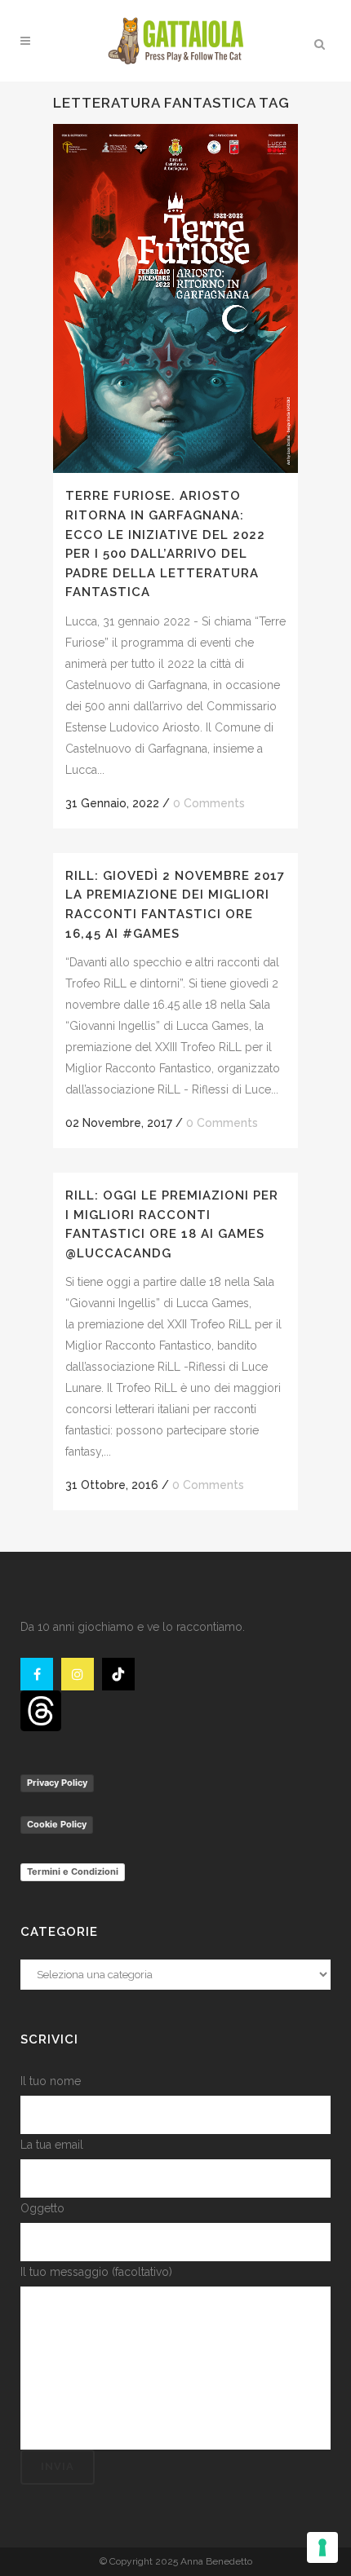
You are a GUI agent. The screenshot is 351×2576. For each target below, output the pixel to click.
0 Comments (209, 803)
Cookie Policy (57, 1824)
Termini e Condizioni (73, 1871)
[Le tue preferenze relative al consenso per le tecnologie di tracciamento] (322, 2547)
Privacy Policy (57, 1783)
